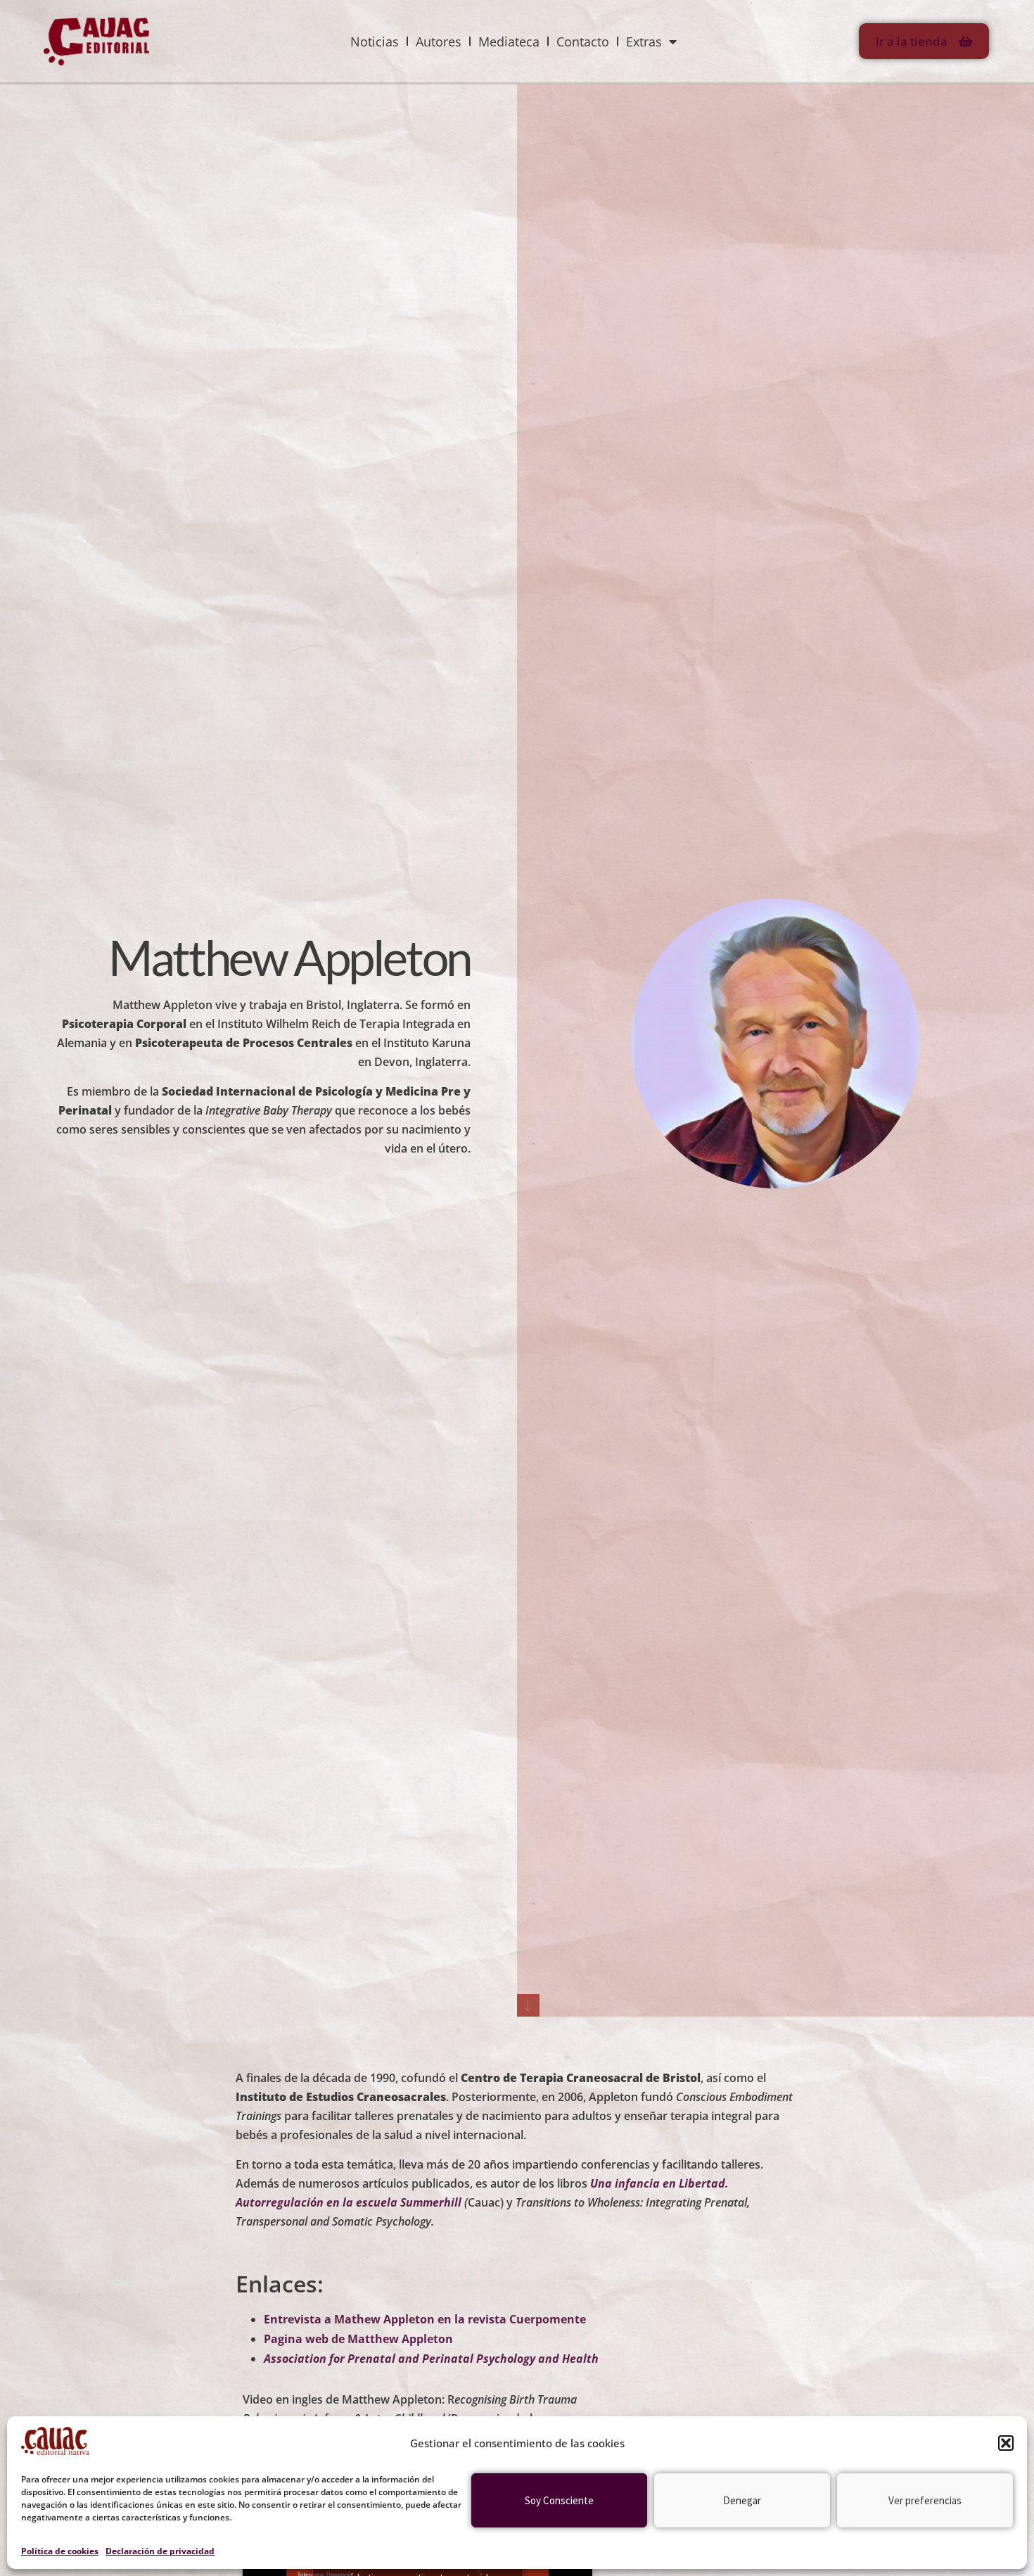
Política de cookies (60, 2551)
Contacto (583, 42)
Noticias (375, 42)
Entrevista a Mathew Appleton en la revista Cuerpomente (425, 2319)
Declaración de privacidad (160, 2551)
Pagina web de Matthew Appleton (358, 2339)
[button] (1006, 2443)
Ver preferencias (925, 2500)
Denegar (742, 2500)
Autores (439, 42)
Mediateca (509, 42)
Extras (644, 42)
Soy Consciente (559, 2500)
